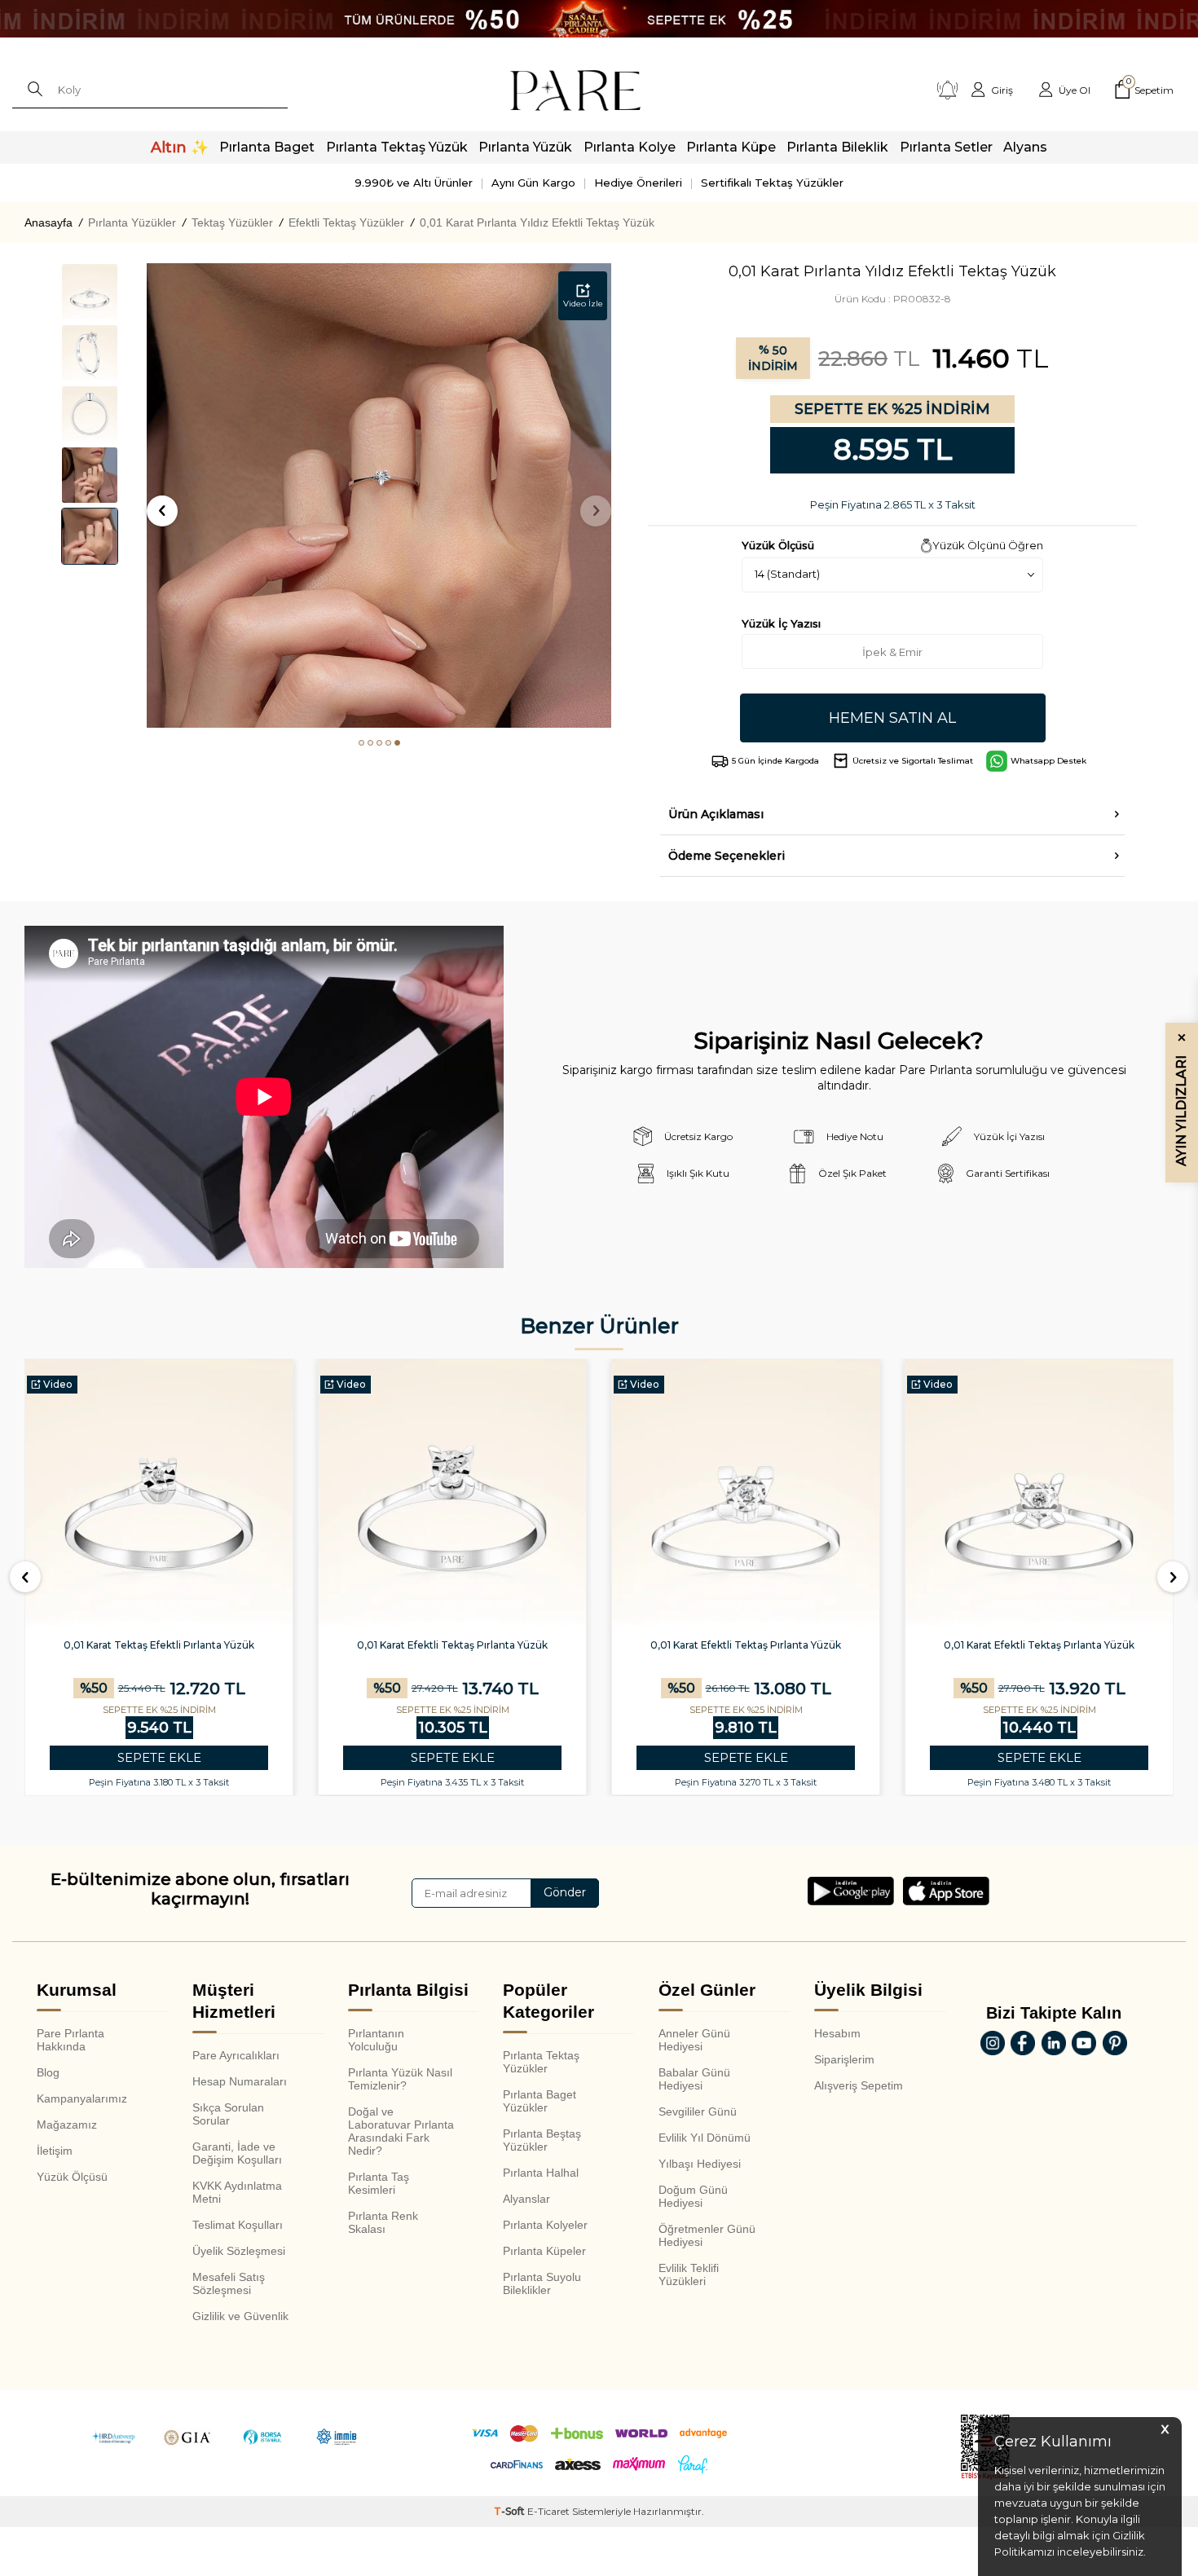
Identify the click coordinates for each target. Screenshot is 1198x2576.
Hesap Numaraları (240, 2081)
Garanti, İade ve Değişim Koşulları (237, 2153)
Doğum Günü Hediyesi (693, 2196)
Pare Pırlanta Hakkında (70, 2040)
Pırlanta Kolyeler (545, 2225)
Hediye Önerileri (638, 183)
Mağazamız (67, 2125)
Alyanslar (526, 2199)
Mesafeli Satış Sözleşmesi (229, 2283)
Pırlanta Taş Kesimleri (379, 2183)
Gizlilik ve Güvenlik (240, 2316)
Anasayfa (48, 222)
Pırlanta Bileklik (837, 147)
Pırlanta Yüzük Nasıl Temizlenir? (400, 2079)
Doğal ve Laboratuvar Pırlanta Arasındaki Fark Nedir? (401, 2131)
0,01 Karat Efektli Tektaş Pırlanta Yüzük (452, 1645)
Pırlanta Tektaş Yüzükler (541, 2062)
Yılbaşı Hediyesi (700, 2164)
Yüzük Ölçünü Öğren (988, 545)
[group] (379, 495)
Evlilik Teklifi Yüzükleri (689, 2274)
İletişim (55, 2151)
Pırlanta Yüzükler (132, 222)
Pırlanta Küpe (731, 147)
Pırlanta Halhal (541, 2173)
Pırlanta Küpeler (544, 2251)
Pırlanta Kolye (630, 147)
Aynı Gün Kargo (533, 183)
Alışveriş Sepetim (859, 2085)
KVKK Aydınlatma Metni (237, 2192)
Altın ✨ (180, 148)
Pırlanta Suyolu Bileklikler (542, 2283)
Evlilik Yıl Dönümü (705, 2138)
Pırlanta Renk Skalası (383, 2222)
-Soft (511, 2511)
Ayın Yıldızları (1181, 1099)
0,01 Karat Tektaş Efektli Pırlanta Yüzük (159, 1645)
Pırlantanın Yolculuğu (376, 2040)
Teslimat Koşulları (238, 2225)
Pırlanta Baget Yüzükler (540, 2101)
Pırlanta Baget (267, 147)
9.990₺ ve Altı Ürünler (414, 183)
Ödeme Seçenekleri (727, 856)
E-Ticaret (548, 2511)
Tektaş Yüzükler (232, 222)
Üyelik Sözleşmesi (239, 2251)
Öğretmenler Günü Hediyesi (707, 2235)
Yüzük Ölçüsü (72, 2177)
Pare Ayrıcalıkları (236, 2055)
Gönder (565, 1892)
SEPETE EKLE (159, 1757)
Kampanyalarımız (82, 2098)
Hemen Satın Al (892, 718)
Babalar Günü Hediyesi (694, 2079)
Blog (48, 2072)
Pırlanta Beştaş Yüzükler (542, 2140)
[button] (361, 743)
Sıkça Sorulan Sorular (228, 2114)
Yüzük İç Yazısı (781, 623)
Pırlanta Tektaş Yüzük (397, 147)
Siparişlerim (844, 2059)
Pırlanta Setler (946, 147)
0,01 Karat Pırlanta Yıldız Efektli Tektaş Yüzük (537, 222)
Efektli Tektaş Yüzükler (346, 222)
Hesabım (837, 2033)
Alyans (1025, 147)
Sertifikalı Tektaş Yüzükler (772, 183)
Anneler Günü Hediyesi (694, 2040)
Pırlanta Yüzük (525, 147)
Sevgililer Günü (698, 2111)
